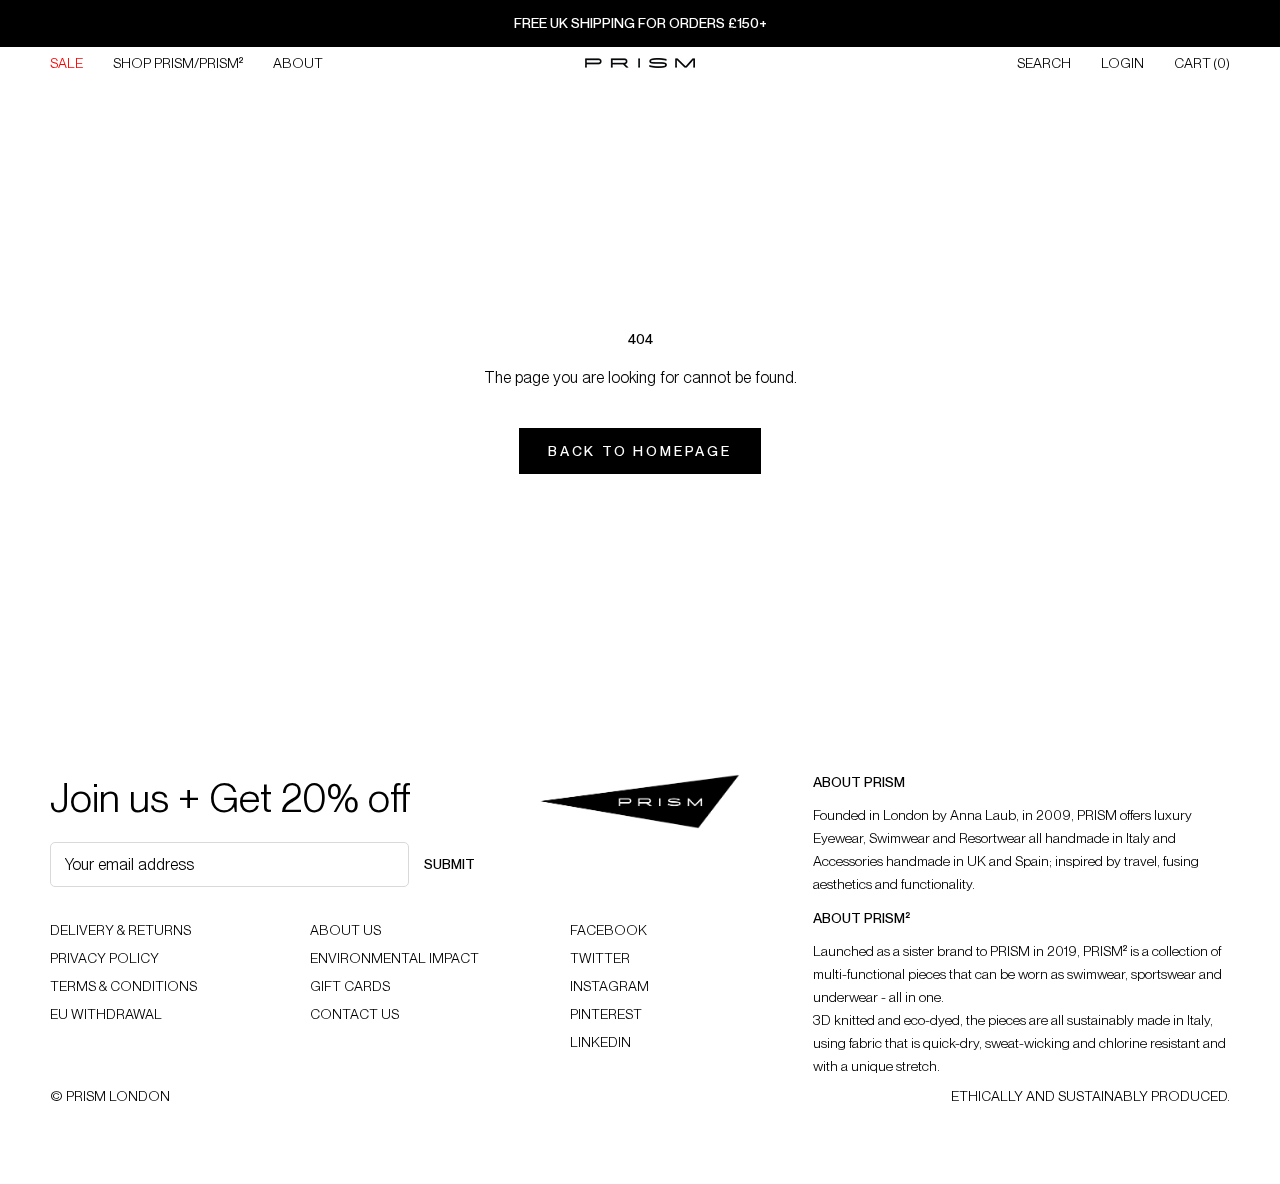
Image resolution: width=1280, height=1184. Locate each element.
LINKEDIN (600, 1042)
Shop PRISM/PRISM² (178, 63)
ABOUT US (345, 930)
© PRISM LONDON (110, 1096)
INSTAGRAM (609, 986)
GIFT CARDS (350, 986)
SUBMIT (449, 864)
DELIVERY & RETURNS (120, 930)
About (298, 63)
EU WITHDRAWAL (106, 1014)
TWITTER (600, 958)
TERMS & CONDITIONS (123, 986)
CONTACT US (354, 1014)
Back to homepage (640, 451)
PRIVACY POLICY (104, 958)
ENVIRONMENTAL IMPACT (394, 958)
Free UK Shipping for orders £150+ (640, 23)
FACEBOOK (608, 930)
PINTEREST (606, 1014)
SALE (66, 63)
